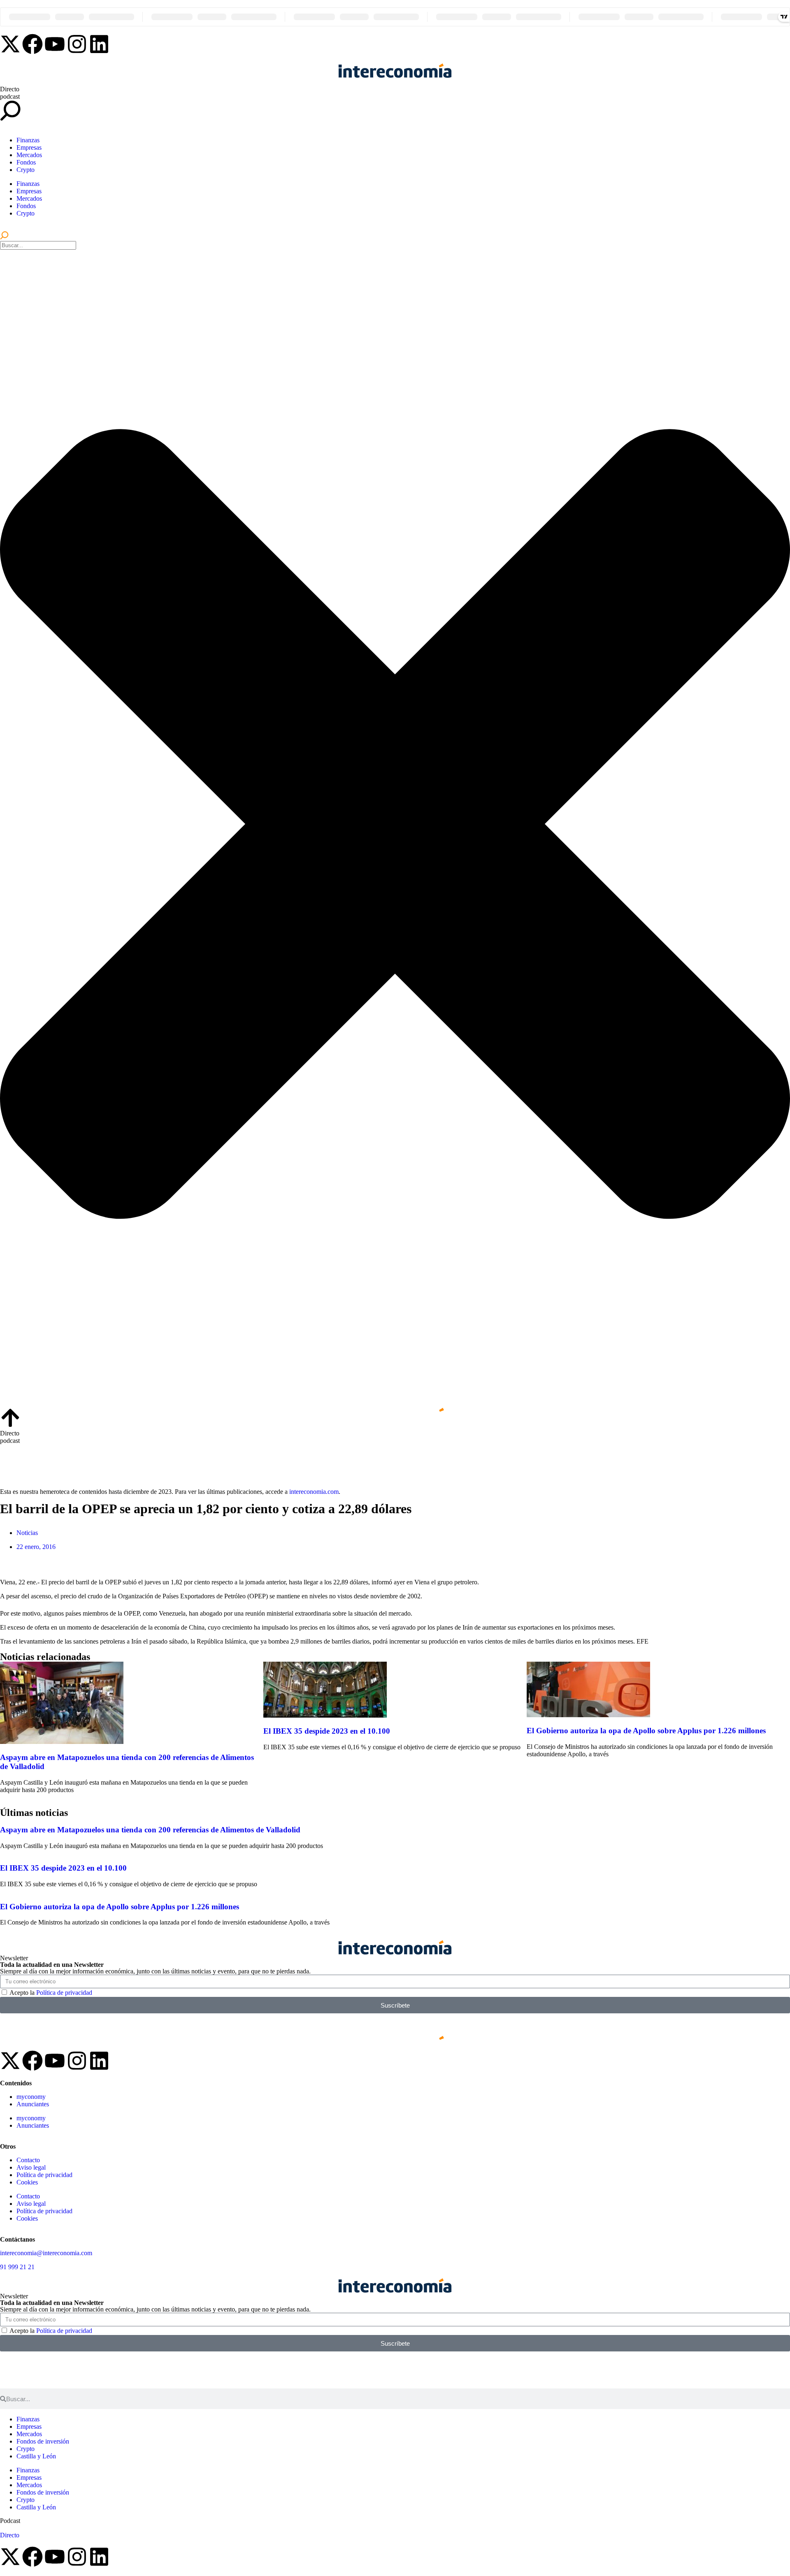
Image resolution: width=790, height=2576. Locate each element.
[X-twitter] (10, 44)
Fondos (26, 162)
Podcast (10, 2521)
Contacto (28, 2160)
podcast (10, 96)
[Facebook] (33, 44)
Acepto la (51, 1993)
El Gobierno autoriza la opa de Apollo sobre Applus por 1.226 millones (646, 1731)
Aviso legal (31, 2167)
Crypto (26, 170)
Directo (10, 89)
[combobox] (38, 245)
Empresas (29, 147)
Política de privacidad (64, 1993)
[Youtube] (55, 44)
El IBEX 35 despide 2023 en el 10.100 (327, 1731)
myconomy (31, 2097)
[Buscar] (4, 237)
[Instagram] (77, 44)
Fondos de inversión (43, 2441)
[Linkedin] (99, 44)
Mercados (29, 155)
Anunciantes (33, 2104)
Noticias (27, 1533)
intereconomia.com (314, 1492)
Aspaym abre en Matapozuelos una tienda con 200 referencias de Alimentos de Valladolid (150, 1830)
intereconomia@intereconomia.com (46, 2253)
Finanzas (28, 140)
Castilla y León (36, 2456)
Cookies (27, 2182)
